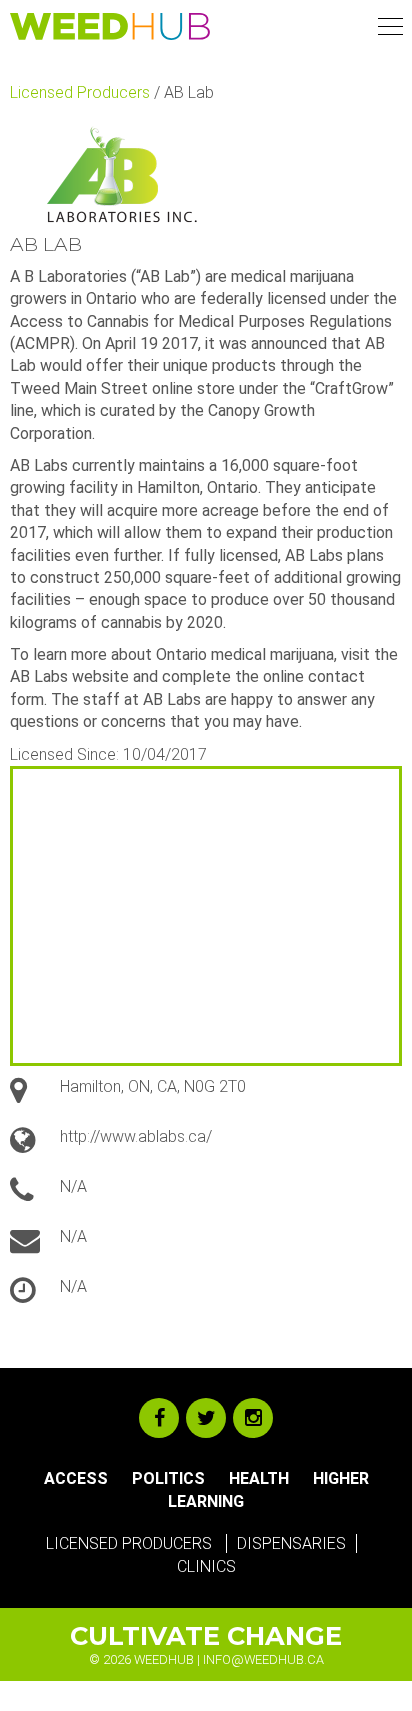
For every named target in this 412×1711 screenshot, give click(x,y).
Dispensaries (291, 1543)
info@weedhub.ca (263, 1659)
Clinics (206, 1566)
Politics (168, 1478)
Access (76, 1478)
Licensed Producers (80, 92)
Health (259, 1478)
